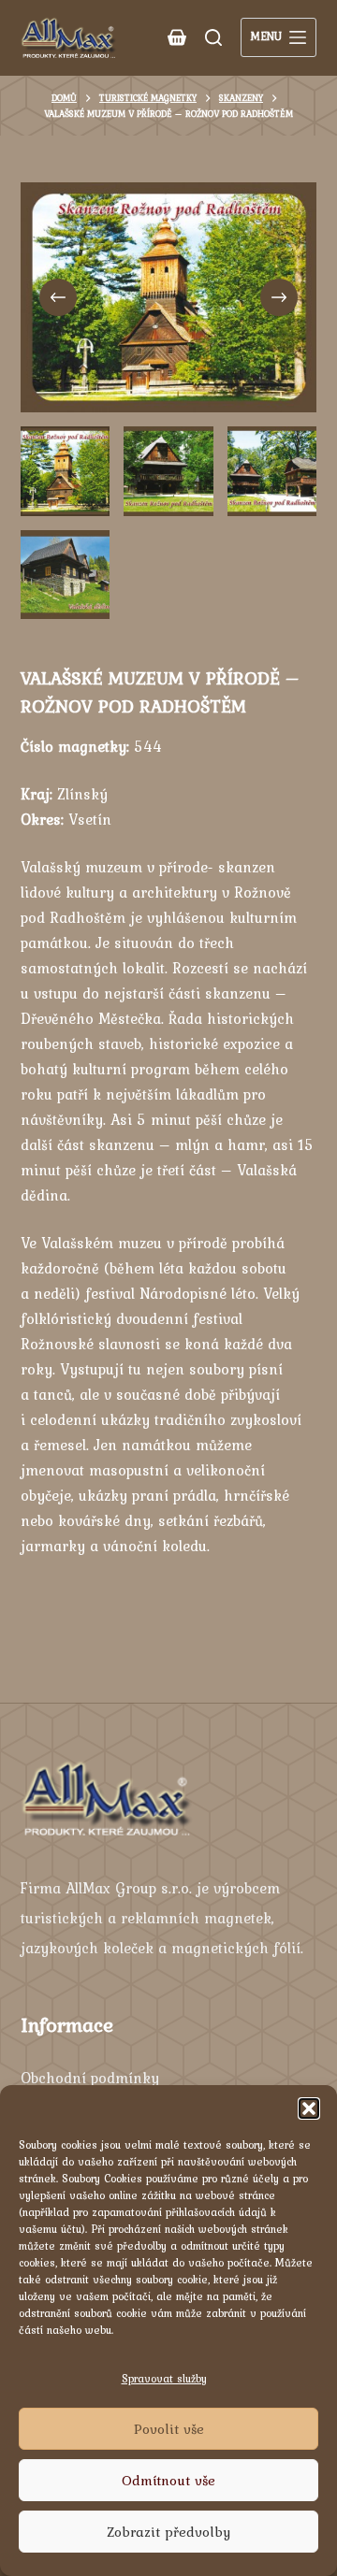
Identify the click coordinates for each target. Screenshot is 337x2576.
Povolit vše (169, 2429)
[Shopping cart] (177, 37)
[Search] (213, 37)
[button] (309, 2108)
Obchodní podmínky (90, 2078)
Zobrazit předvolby (168, 2532)
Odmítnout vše (168, 2481)
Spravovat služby (164, 2379)
